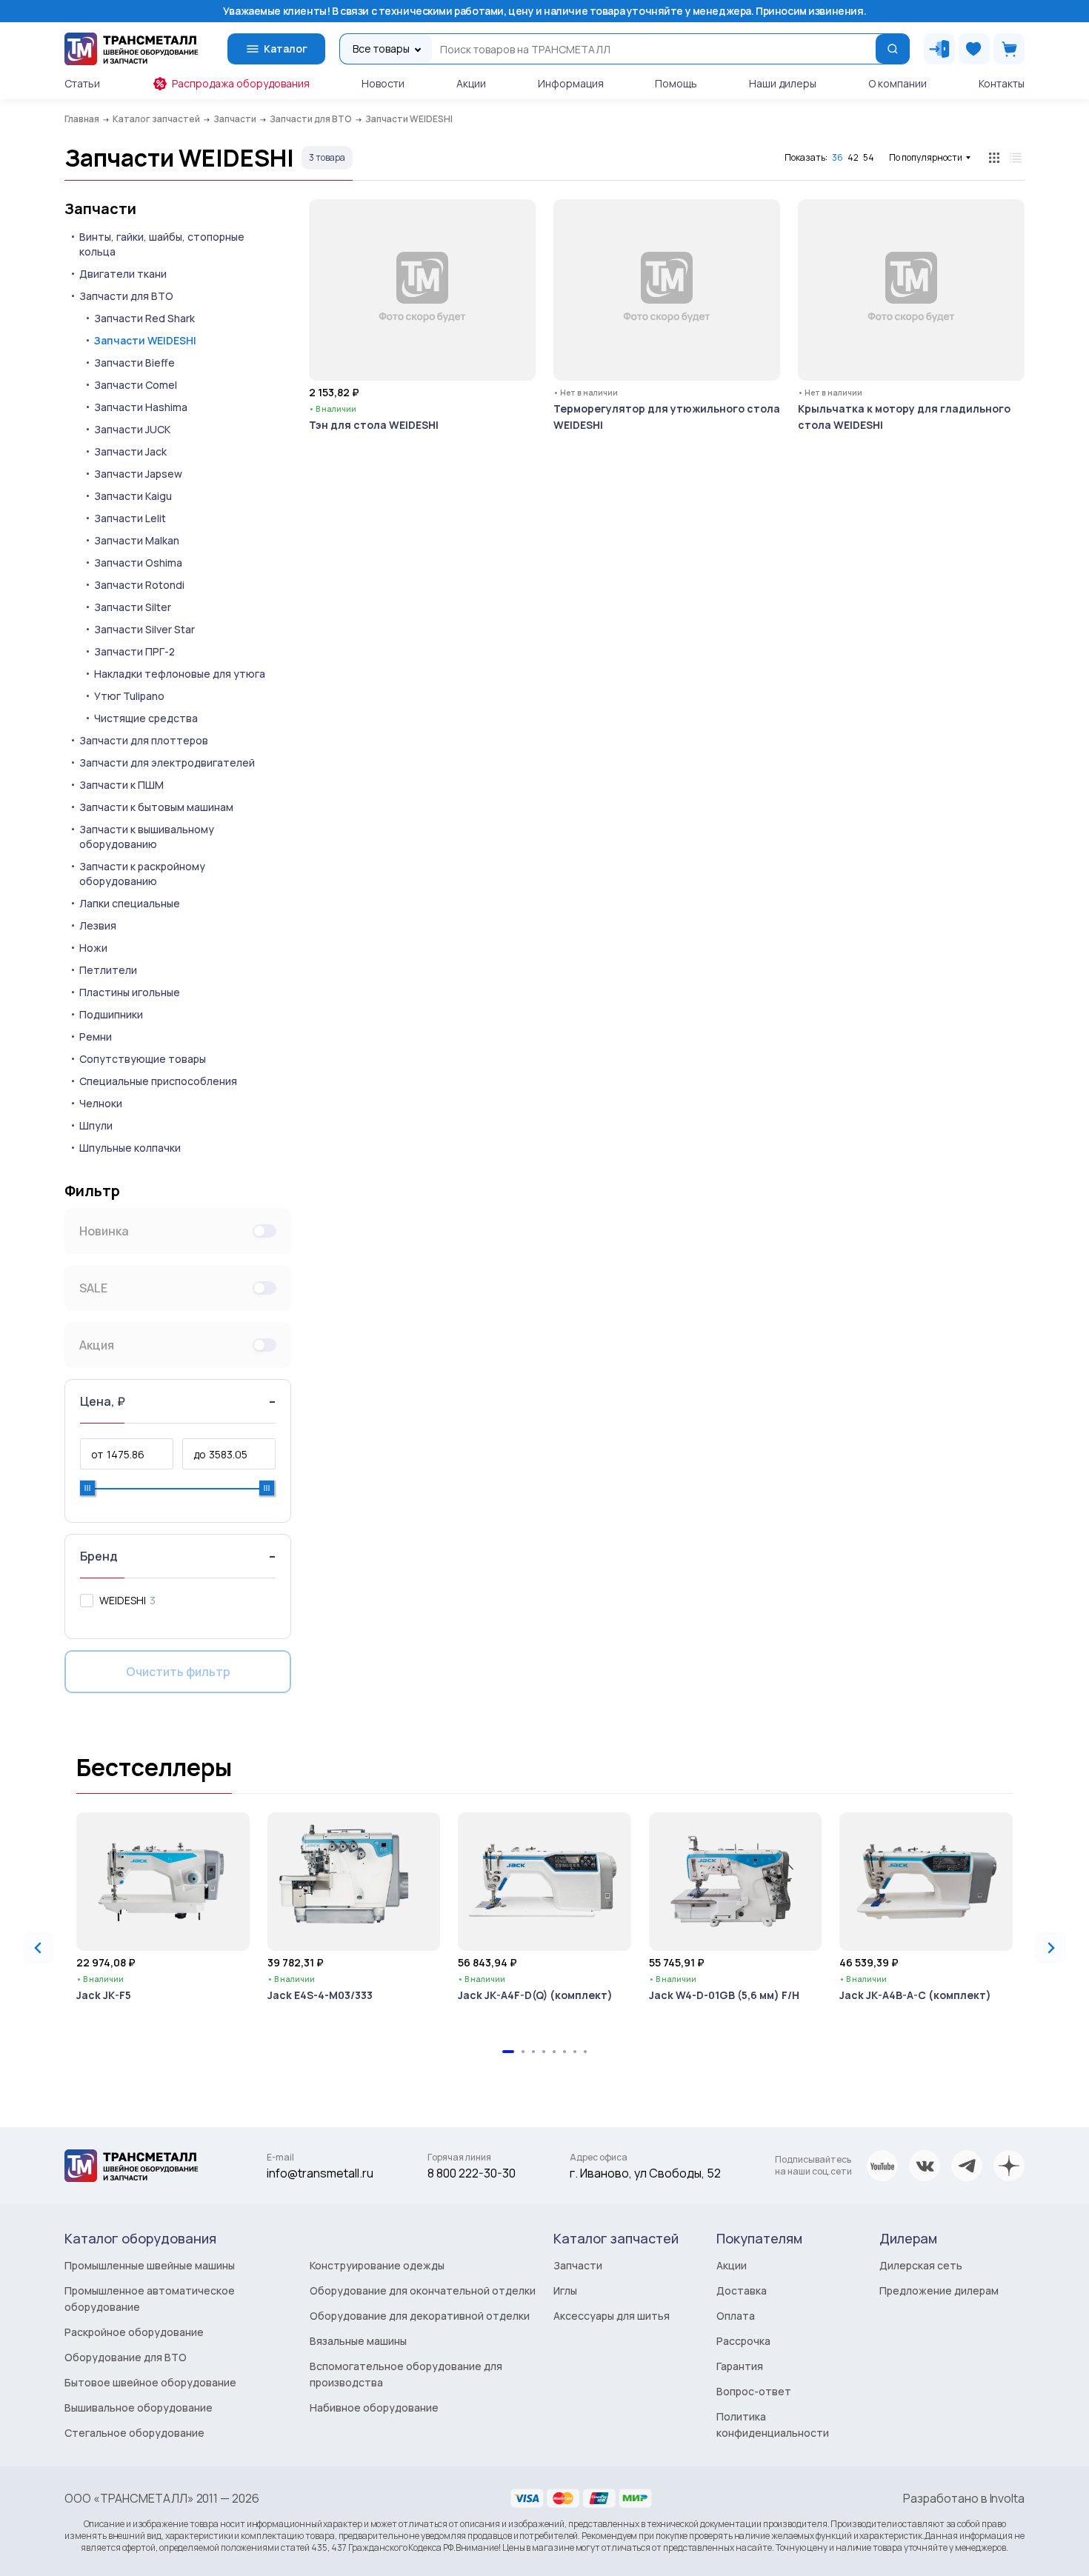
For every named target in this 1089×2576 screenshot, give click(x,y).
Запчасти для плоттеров (144, 740)
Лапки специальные (130, 903)
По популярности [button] (926, 157)
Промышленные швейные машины (150, 2265)
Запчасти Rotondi (139, 585)
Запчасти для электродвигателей (167, 763)
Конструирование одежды (377, 2265)
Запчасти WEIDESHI (145, 340)
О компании (897, 83)
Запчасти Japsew (138, 474)
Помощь (676, 83)
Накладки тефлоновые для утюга (180, 674)
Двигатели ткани (123, 274)
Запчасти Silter (133, 607)
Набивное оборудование (374, 2408)
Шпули (96, 1125)
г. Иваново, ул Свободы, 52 (645, 2173)
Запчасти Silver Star (144, 629)
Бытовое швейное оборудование (150, 2382)
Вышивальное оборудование (139, 2408)
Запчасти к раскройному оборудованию (142, 874)
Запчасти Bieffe (134, 363)
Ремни (96, 1037)
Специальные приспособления (158, 1081)
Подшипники (111, 1014)
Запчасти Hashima (141, 407)
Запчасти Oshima (138, 563)
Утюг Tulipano (129, 696)
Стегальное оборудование (134, 2433)
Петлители (108, 970)
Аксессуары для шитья (612, 2316)
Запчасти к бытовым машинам (156, 807)
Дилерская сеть (921, 2265)
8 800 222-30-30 (472, 2173)
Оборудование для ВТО (126, 2357)
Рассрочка (743, 2341)
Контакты (1002, 83)
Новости (383, 83)
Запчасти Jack (130, 451)
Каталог (286, 49)
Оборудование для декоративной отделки (420, 2316)
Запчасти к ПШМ (121, 785)
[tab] (508, 2052)
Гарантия (740, 2366)
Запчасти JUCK (132, 429)
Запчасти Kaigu (133, 496)
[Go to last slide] (39, 1948)
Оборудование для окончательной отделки (423, 2290)
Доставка (742, 2290)
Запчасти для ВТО (126, 296)
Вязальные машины (358, 2341)
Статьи (82, 83)
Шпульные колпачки (130, 1148)
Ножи (93, 948)
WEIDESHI (123, 1600)
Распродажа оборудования (241, 83)
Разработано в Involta (964, 2498)
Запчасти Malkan (137, 540)
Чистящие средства (146, 718)
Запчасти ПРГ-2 (134, 651)
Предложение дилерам (939, 2290)
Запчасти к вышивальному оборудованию (147, 837)
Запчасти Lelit (130, 518)
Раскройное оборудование (134, 2332)
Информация (571, 83)
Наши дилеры (783, 83)
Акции (471, 83)
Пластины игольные (130, 992)
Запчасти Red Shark (144, 318)
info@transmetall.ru (320, 2173)
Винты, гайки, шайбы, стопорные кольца (162, 244)
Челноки (101, 1103)
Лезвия (98, 925)
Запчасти (100, 209)
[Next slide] (1050, 1948)
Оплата (736, 2316)
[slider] (87, 1488)
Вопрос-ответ (754, 2391)
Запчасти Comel (136, 385)
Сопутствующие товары (143, 1059)
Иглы (565, 2290)
